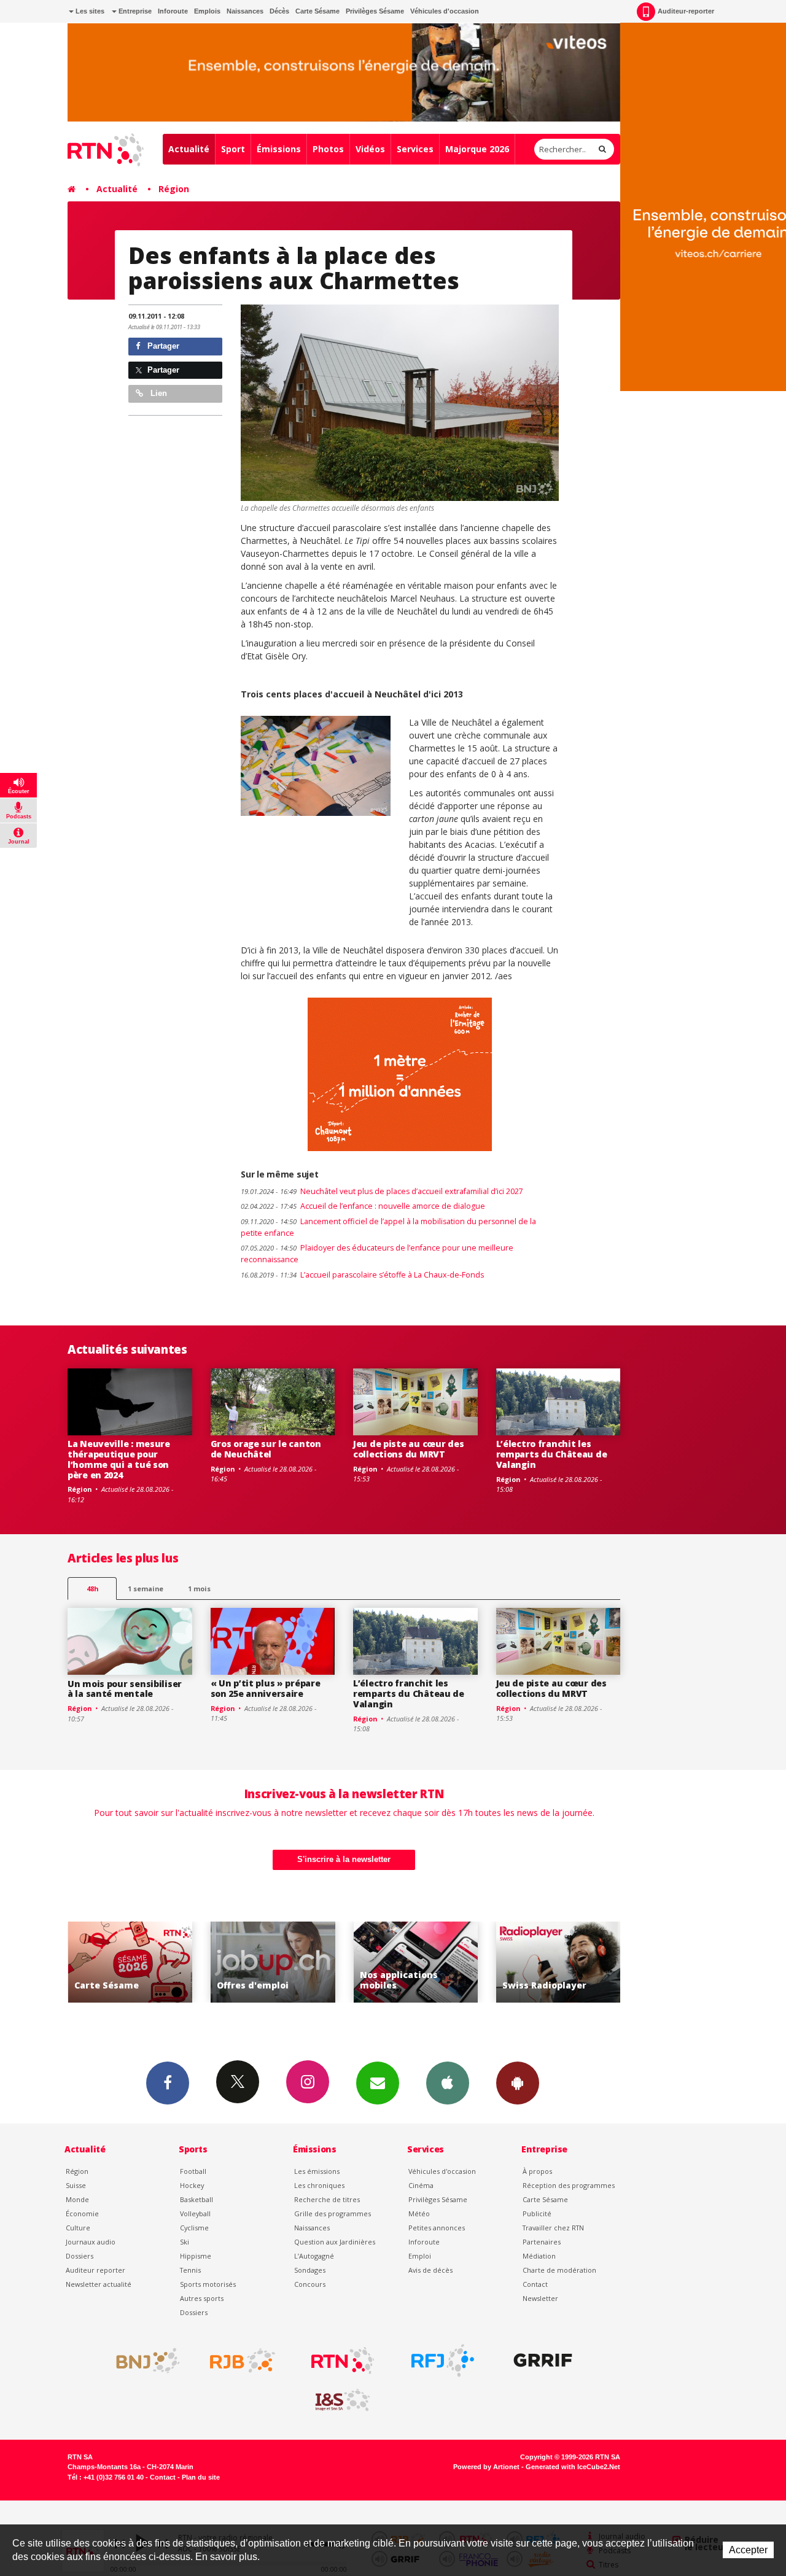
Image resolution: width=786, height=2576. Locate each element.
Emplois (207, 11)
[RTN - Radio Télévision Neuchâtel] (343, 2361)
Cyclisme (194, 2228)
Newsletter (540, 2298)
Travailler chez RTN (553, 2228)
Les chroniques (319, 2185)
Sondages (310, 2270)
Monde (77, 2199)
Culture (78, 2228)
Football (193, 2171)
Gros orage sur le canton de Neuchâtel (266, 1449)
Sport (233, 149)
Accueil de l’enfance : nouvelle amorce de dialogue (363, 1206)
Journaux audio (91, 2242)
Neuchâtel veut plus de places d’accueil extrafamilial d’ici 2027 (382, 1191)
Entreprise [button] (134, 11)
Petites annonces (437, 2228)
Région (174, 189)
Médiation (539, 2256)
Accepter (748, 2550)
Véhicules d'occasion (445, 11)
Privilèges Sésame (375, 11)
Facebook (168, 2083)
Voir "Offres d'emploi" (160, 1962)
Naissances (245, 11)
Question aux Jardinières (335, 2242)
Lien (158, 393)
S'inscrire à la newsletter (344, 1859)
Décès (279, 11)
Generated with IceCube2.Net (573, 2467)
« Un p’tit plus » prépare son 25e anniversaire (266, 1688)
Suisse (76, 2185)
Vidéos (370, 149)
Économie (82, 2213)
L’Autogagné (314, 2256)
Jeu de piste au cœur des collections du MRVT (408, 1449)
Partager (162, 346)
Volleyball (195, 2213)
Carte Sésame (317, 11)
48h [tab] (92, 1589)
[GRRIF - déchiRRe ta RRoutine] (543, 2361)
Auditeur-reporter (686, 11)
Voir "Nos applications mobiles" (302, 1962)
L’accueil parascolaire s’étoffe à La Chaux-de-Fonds (362, 1275)
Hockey (192, 2185)
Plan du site (201, 2477)
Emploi (420, 2256)
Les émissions (317, 2171)
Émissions (279, 149)
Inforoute (173, 11)
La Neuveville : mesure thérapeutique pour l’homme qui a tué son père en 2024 (119, 1459)
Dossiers (80, 2256)
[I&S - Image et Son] (343, 2400)
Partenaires (542, 2242)
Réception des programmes (569, 2185)
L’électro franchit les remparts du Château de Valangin (552, 1454)
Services (415, 149)
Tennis (190, 2270)
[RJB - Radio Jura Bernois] (243, 2361)
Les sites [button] (89, 11)
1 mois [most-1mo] (199, 1589)
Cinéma (421, 2185)
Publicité (537, 2213)
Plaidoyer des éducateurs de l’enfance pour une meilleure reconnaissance (377, 1254)
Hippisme (196, 2256)
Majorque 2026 (477, 149)
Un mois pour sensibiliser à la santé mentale (125, 1689)
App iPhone (448, 2083)
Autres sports (202, 2298)
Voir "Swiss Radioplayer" (446, 1962)
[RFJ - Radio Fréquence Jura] (443, 2361)
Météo (419, 2213)
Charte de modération (559, 2270)
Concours (310, 2284)
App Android (518, 2083)
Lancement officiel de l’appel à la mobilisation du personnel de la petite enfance (388, 1227)
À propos (537, 2171)
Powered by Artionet (486, 2467)
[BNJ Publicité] (142, 2361)
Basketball (196, 2199)
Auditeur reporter (95, 2270)
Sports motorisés (208, 2284)
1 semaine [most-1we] (146, 1589)
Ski (185, 2242)
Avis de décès (430, 2270)
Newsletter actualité (99, 2284)
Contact (535, 2284)
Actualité (189, 149)
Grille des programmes (333, 2213)
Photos (328, 149)
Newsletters (378, 2083)
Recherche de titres (327, 2199)
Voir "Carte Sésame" (588, 1962)
